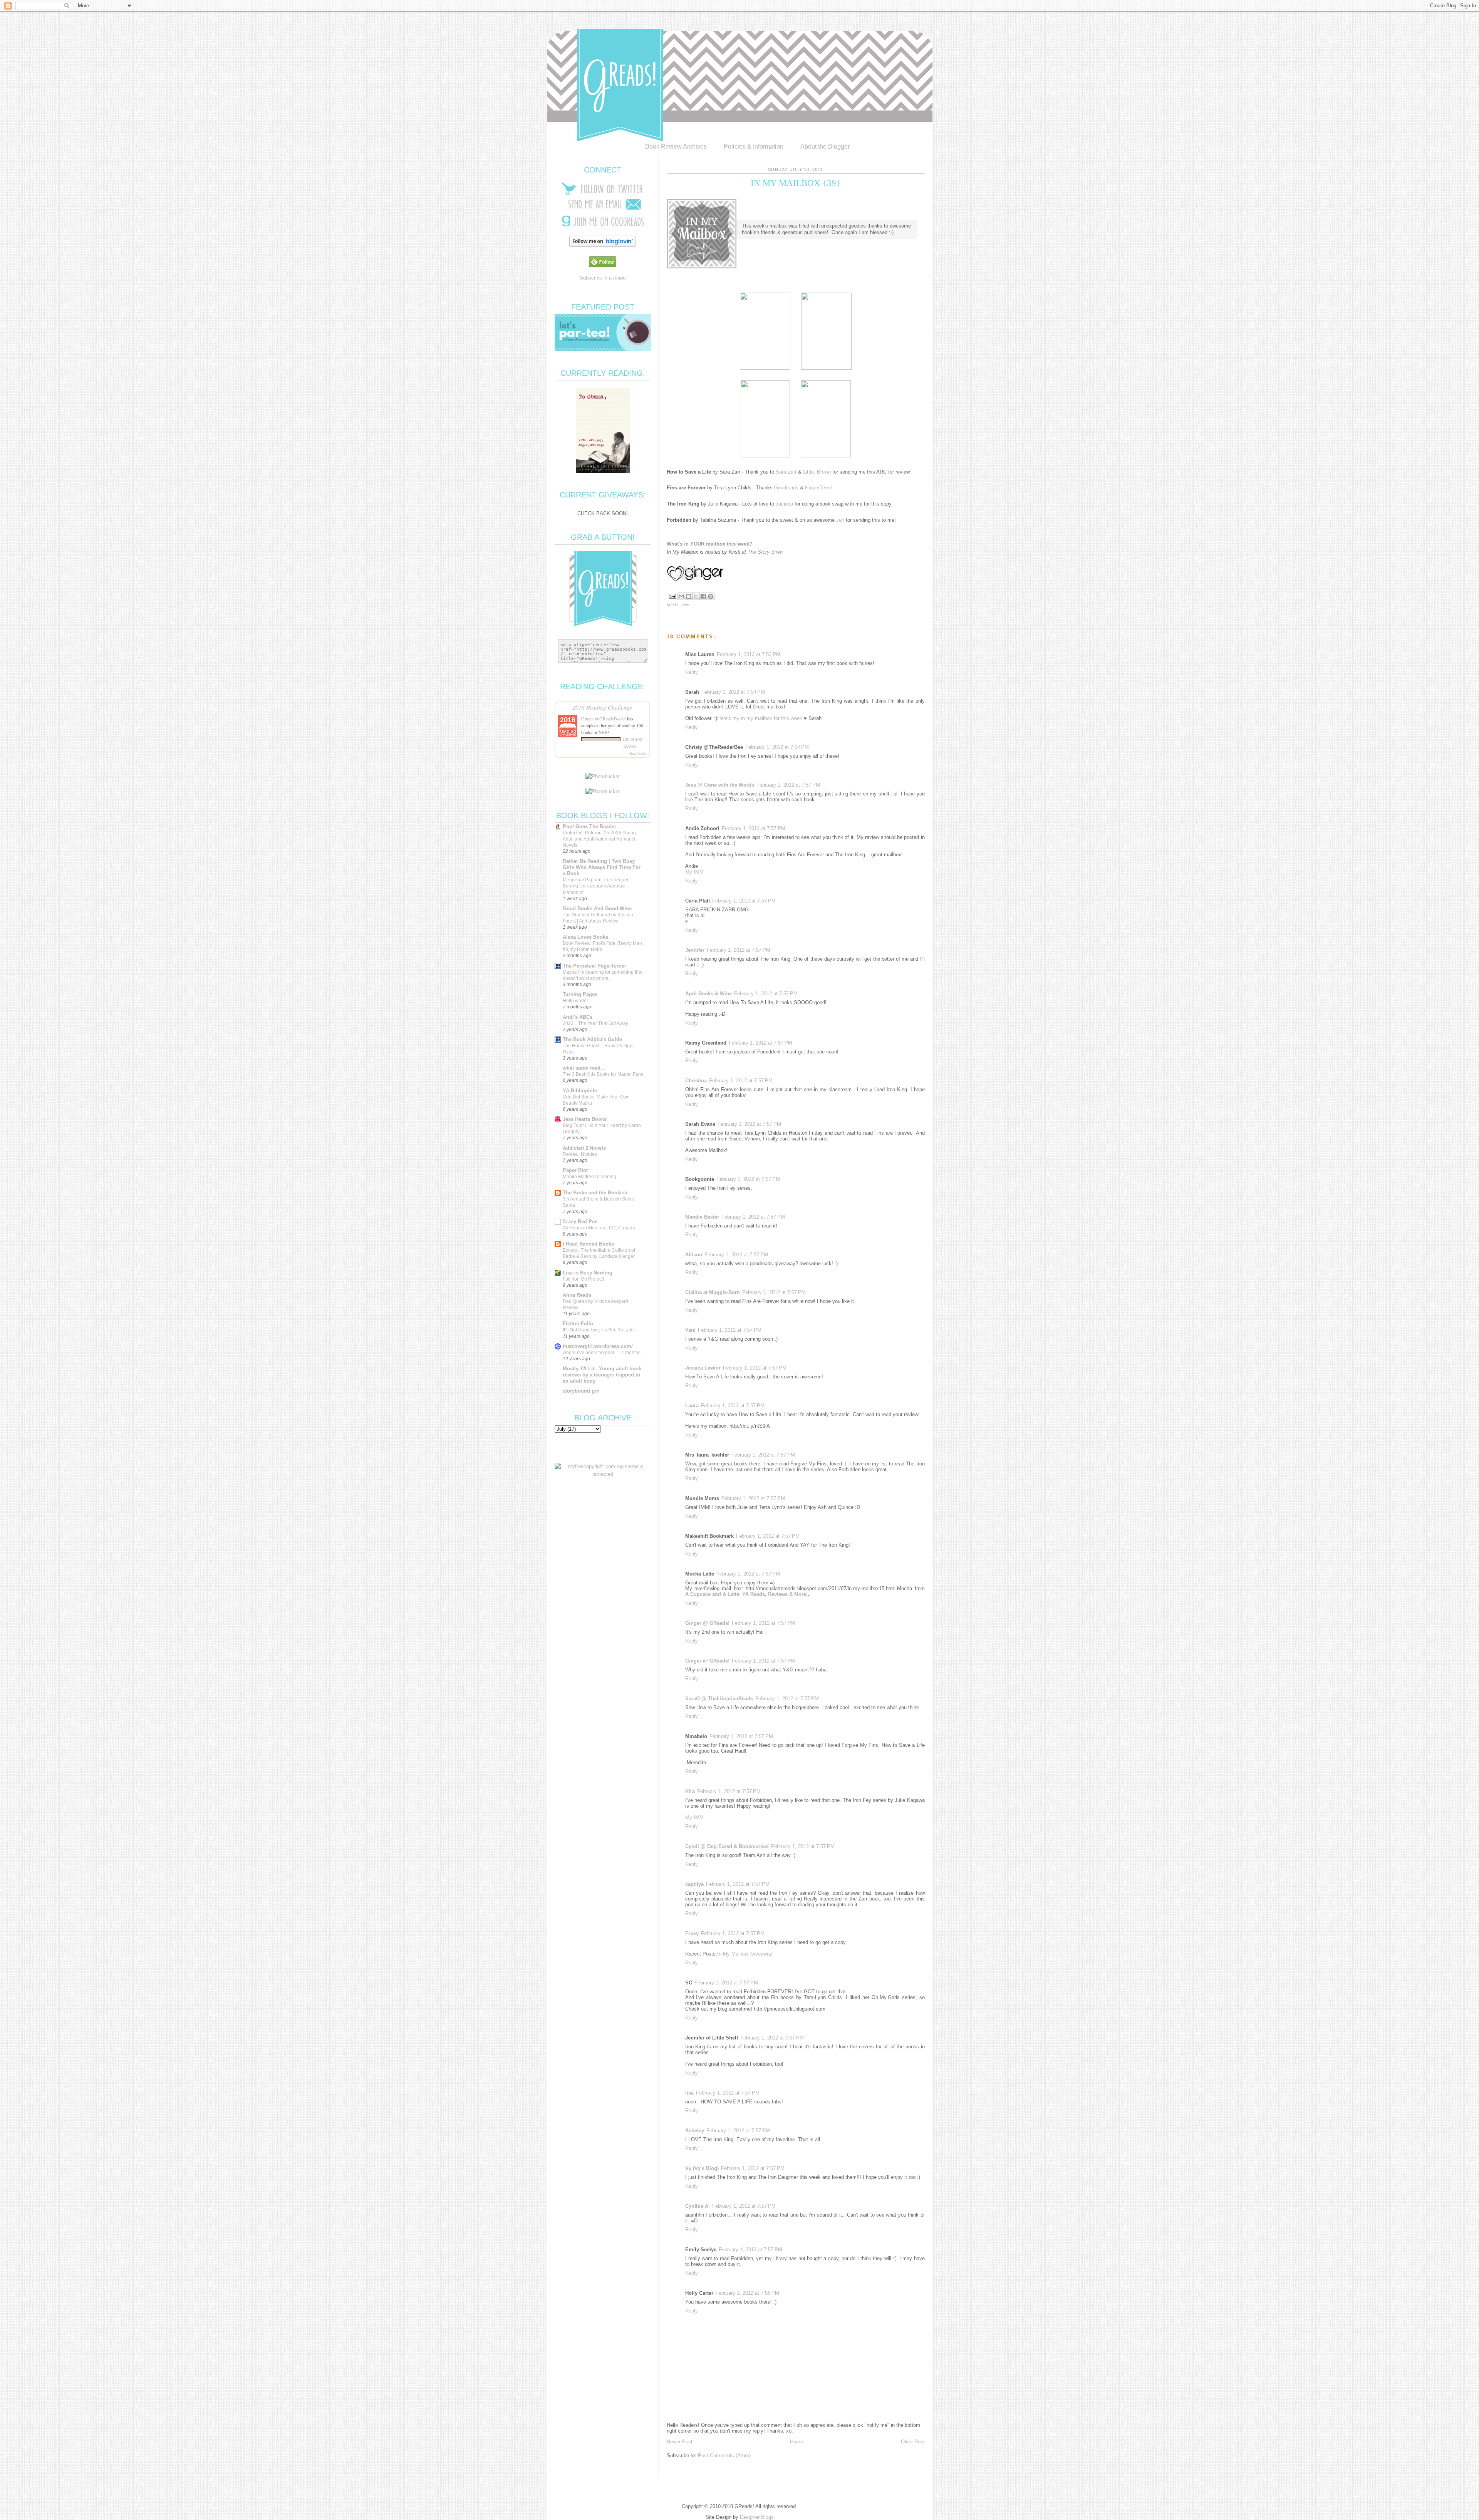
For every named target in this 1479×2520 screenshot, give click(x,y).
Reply (692, 672)
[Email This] (681, 596)
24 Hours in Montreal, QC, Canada (599, 1228)
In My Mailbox (733, 1954)
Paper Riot (575, 1170)
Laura (692, 1406)
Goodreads (786, 488)
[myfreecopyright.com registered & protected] (603, 1474)
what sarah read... (584, 1068)
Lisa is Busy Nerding (588, 1273)
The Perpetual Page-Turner (594, 966)
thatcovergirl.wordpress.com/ (598, 1346)
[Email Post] (672, 596)
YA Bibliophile (580, 1091)
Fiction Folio (578, 1324)
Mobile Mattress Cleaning (589, 1177)
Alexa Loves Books (585, 937)
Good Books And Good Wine (597, 908)
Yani (690, 1330)
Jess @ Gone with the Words (720, 785)
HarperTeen (818, 488)
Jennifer (695, 950)
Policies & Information (754, 147)
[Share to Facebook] (703, 596)
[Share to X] (696, 596)
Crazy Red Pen (580, 1221)
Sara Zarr (786, 472)
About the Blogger (825, 147)
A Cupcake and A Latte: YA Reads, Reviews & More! (746, 1594)
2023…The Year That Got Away (595, 1023)
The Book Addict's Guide (592, 1039)
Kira (690, 1791)
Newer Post (680, 2442)
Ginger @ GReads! (707, 1623)
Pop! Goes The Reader (589, 826)
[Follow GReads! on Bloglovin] (603, 245)
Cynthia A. (698, 2206)
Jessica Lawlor (703, 1368)
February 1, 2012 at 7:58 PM (747, 2293)
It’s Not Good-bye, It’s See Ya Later (599, 1330)
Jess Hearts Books (585, 1119)
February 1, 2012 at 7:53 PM (749, 654)
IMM (685, 605)
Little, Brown (817, 472)
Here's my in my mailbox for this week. (760, 718)
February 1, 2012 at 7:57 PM (788, 785)
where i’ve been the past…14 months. (602, 1353)
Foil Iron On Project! (583, 1279)
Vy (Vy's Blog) (702, 2168)
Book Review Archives (676, 147)
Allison (694, 1255)
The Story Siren (765, 552)
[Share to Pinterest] (711, 596)
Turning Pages (580, 994)
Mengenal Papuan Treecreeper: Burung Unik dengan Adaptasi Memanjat (596, 886)
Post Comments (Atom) (724, 2456)
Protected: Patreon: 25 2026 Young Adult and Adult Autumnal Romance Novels (600, 839)
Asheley (695, 2131)
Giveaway (761, 1954)
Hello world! (575, 1001)
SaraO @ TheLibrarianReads (719, 1699)
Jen (840, 520)
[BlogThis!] (689, 596)
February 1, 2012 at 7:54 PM (733, 692)
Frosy (692, 1933)
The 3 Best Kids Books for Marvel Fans (603, 1074)
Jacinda (784, 504)
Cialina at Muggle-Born (713, 1292)
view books (638, 753)
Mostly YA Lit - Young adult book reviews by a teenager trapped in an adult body (602, 1375)
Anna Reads (577, 1295)
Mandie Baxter (702, 1217)
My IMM (694, 872)
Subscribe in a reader (603, 278)
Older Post (913, 2442)
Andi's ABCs (578, 1017)
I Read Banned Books (588, 1244)
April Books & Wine (708, 994)
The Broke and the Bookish (595, 1193)
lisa (689, 2093)
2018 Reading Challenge (602, 707)
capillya (694, 1884)
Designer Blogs (757, 2517)
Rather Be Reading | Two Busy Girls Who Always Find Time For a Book (602, 867)
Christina (696, 1081)
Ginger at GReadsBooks (604, 718)
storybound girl (581, 1391)
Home (797, 2442)
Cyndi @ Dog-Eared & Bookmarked (727, 1846)
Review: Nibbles (580, 1154)
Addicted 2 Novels (584, 1148)
